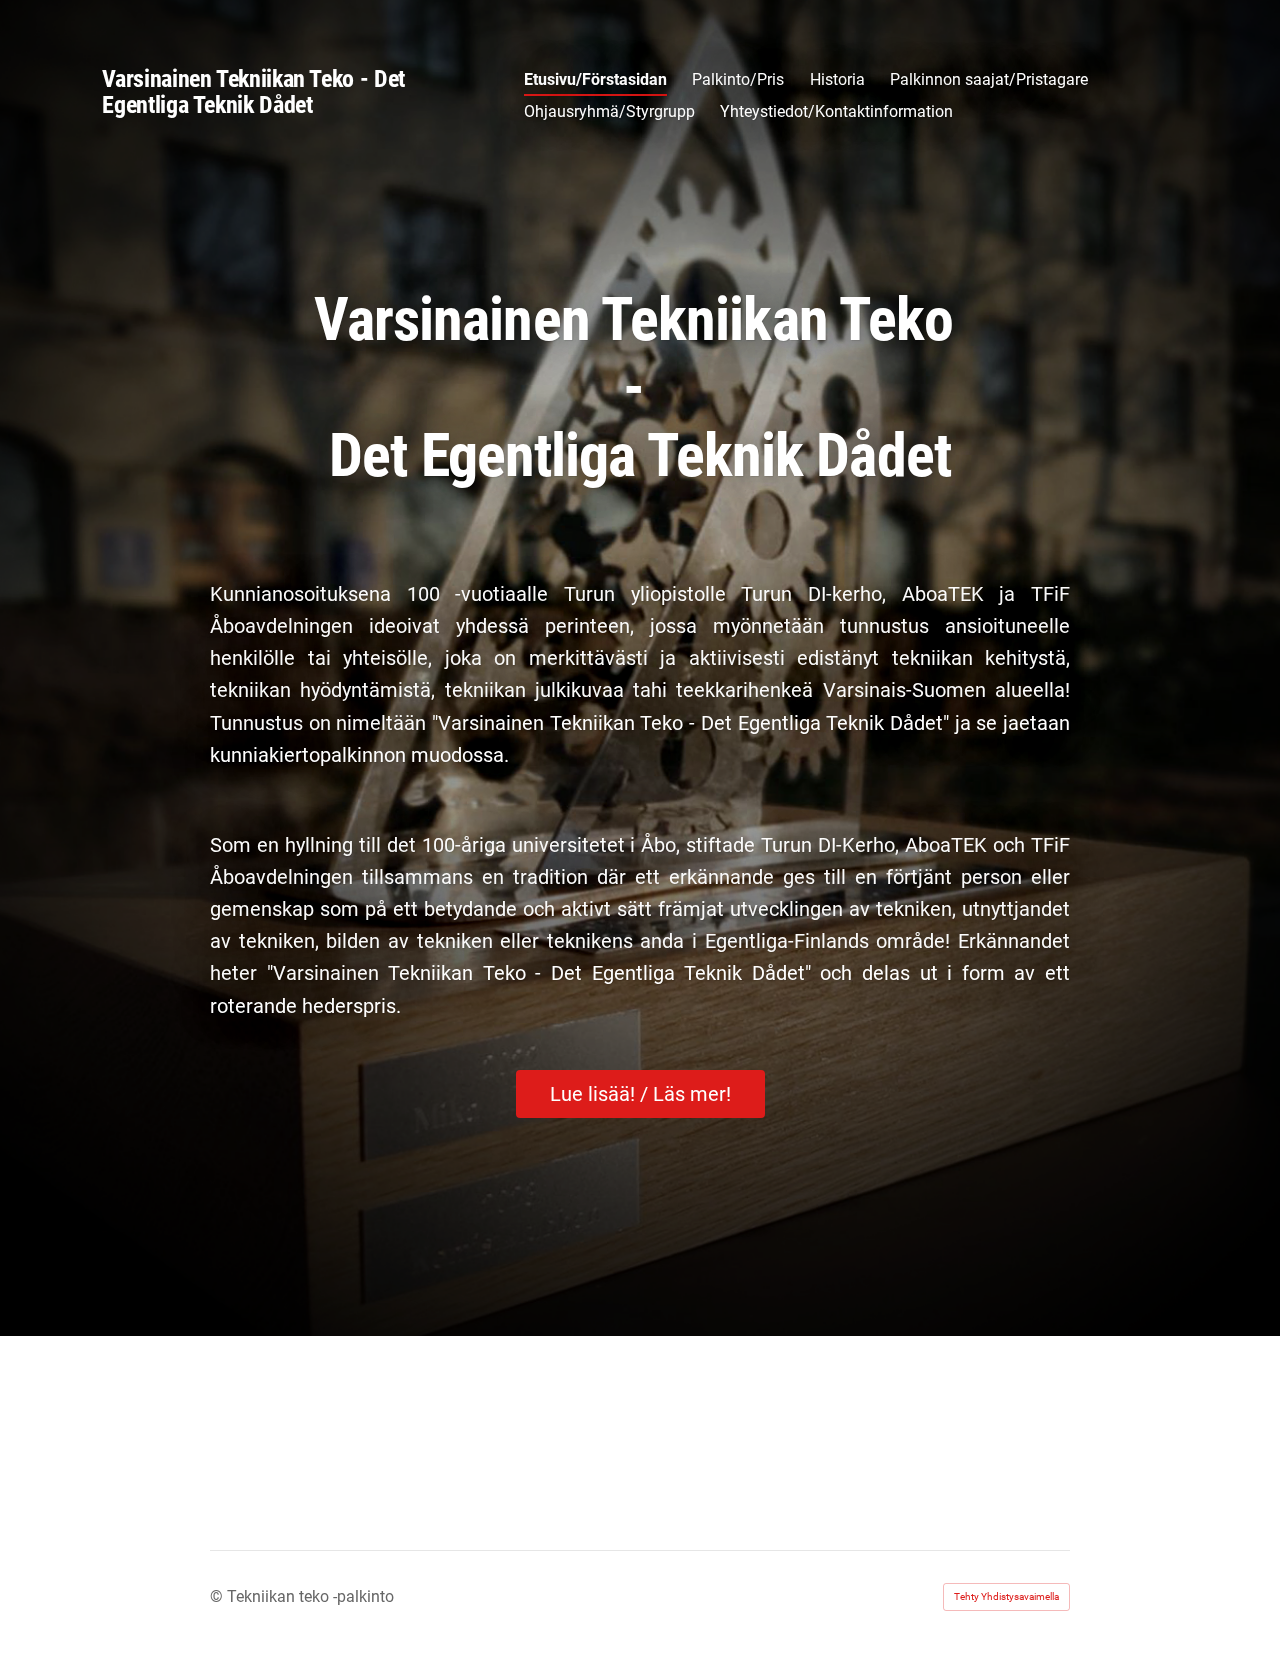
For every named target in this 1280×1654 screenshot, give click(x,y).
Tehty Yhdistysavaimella (1006, 1596)
